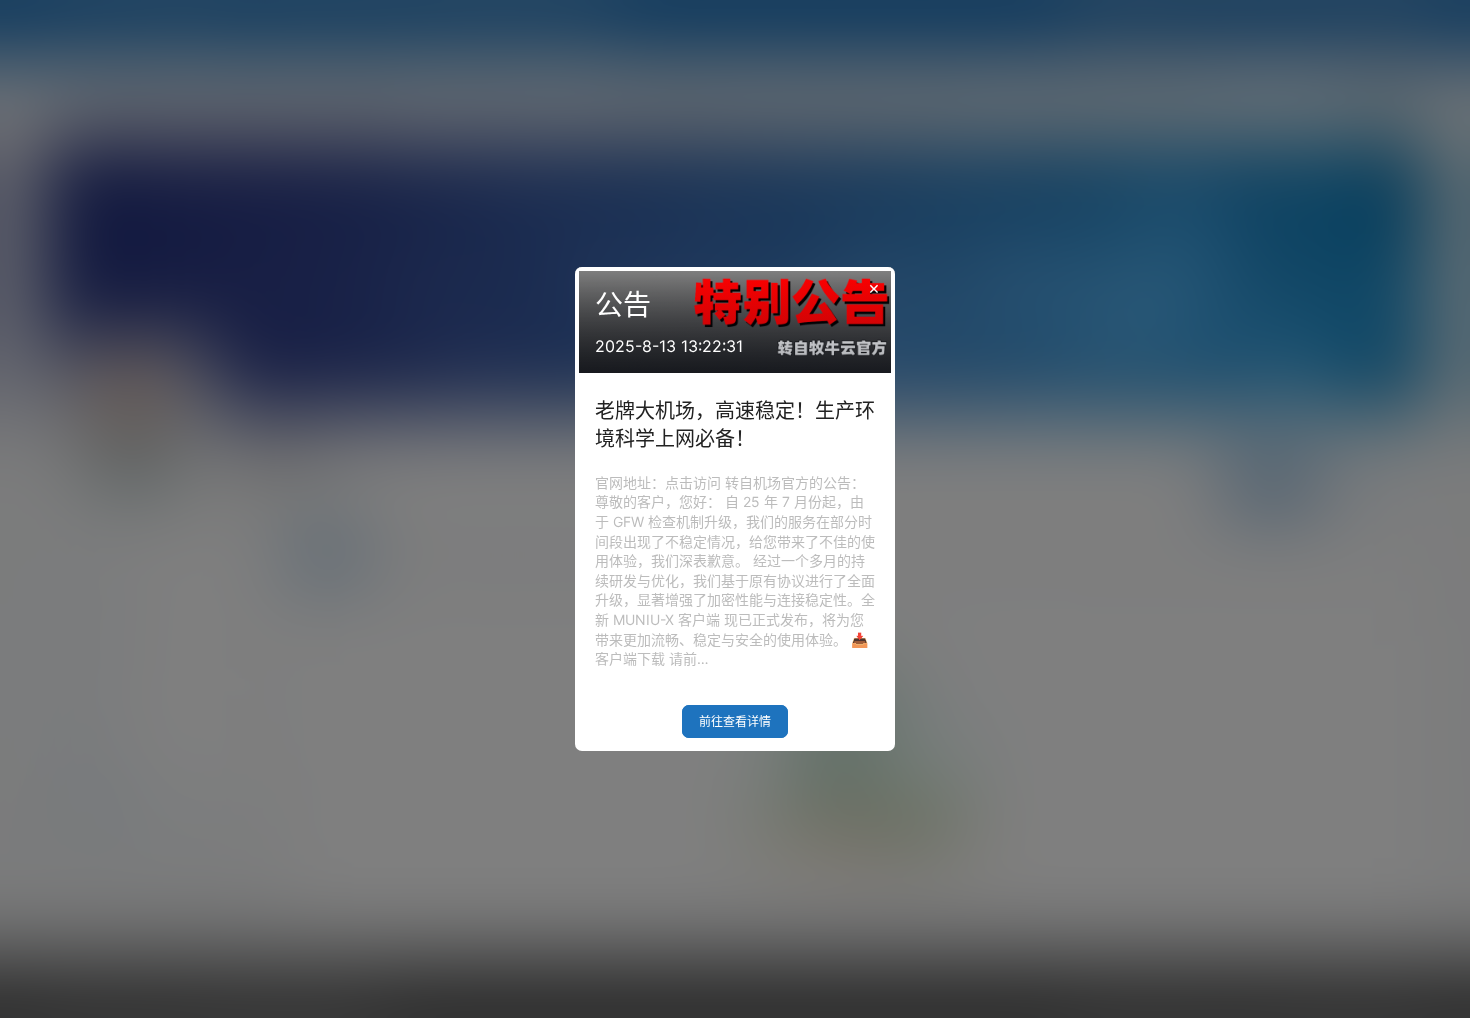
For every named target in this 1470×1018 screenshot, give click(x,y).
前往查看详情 (735, 721)
